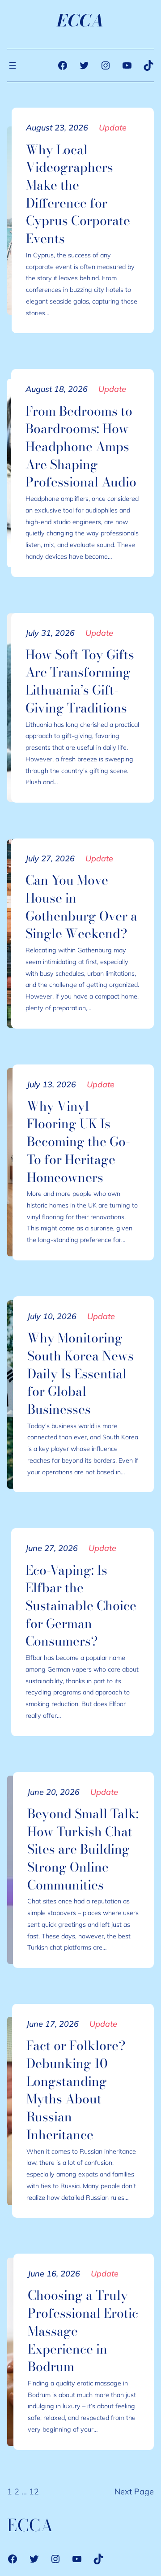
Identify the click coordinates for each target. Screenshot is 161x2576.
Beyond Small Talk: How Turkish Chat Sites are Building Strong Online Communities (83, 1849)
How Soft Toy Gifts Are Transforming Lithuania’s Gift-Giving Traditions (80, 681)
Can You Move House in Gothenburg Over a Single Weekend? (81, 907)
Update (113, 128)
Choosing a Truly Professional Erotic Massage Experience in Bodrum (83, 2331)
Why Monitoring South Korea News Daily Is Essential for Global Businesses (80, 1374)
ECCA (80, 21)
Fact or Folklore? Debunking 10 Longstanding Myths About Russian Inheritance (76, 2090)
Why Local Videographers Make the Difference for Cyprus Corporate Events (78, 194)
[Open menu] (13, 65)
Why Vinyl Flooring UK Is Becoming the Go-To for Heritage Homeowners (78, 1142)
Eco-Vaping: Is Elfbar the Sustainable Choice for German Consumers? (81, 1606)
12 (34, 2491)
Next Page (134, 2491)
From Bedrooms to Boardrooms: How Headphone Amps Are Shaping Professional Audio (81, 447)
